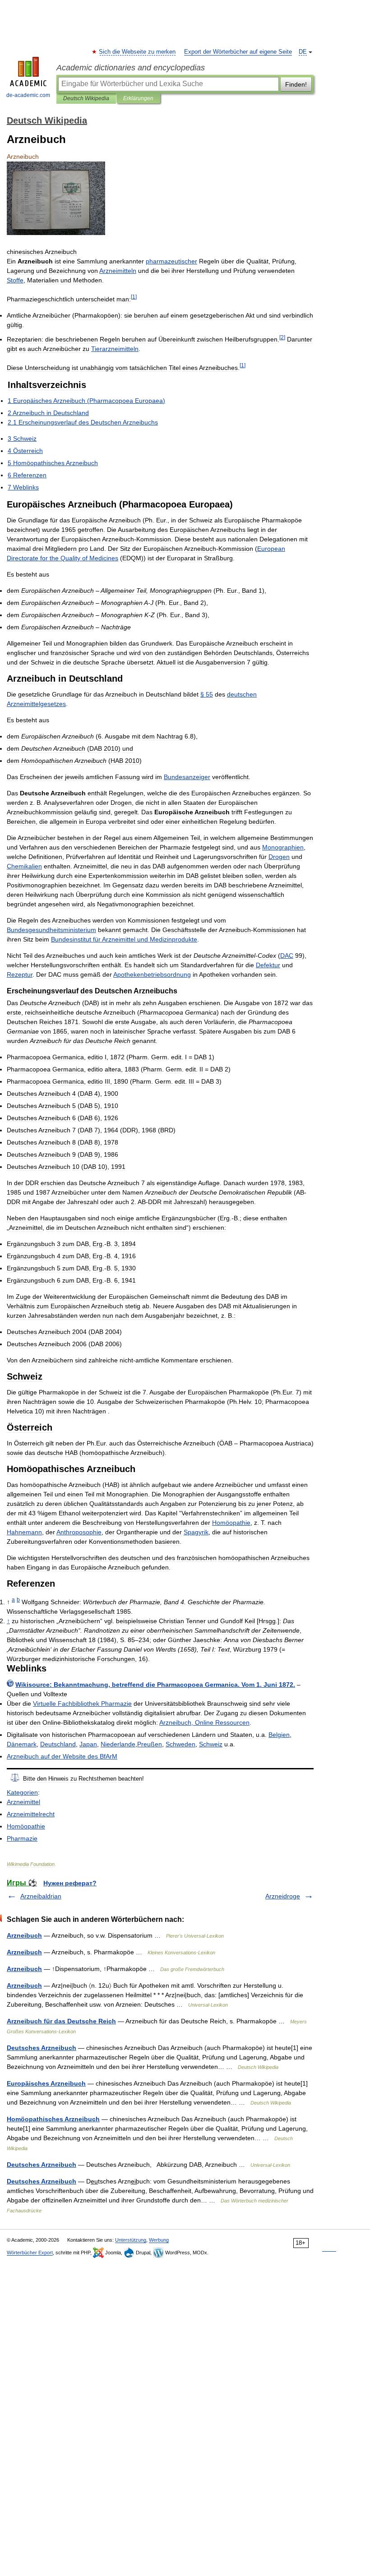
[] (134, 297)
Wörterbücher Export (30, 2253)
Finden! (296, 84)
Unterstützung (131, 2240)
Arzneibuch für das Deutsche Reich (61, 2021)
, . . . (155, 1685)
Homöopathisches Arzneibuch (53, 2119)
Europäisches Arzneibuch (46, 2083)
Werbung (159, 2240)
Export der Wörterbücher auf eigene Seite (238, 52)
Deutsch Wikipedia (86, 98)
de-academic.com (28, 95)
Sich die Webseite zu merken (138, 52)
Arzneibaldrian (41, 1896)
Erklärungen (138, 98)
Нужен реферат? (70, 1883)
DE (303, 52)
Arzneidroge (283, 1896)
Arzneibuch (24, 1935)
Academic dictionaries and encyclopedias (131, 68)
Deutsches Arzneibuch (42, 2048)
